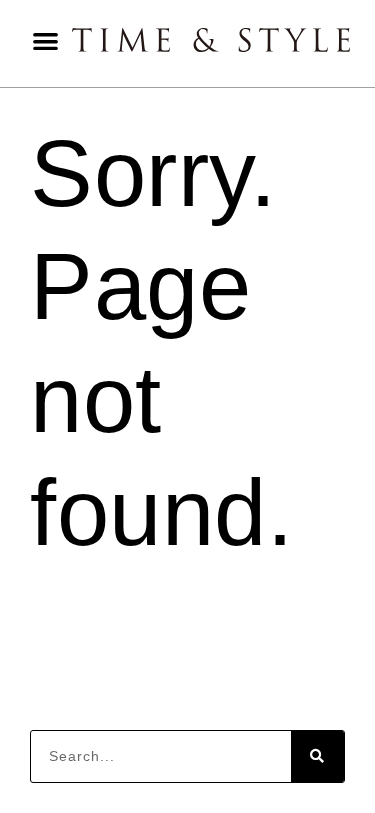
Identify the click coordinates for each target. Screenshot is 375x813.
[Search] (317, 756)
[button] (46, 40)
